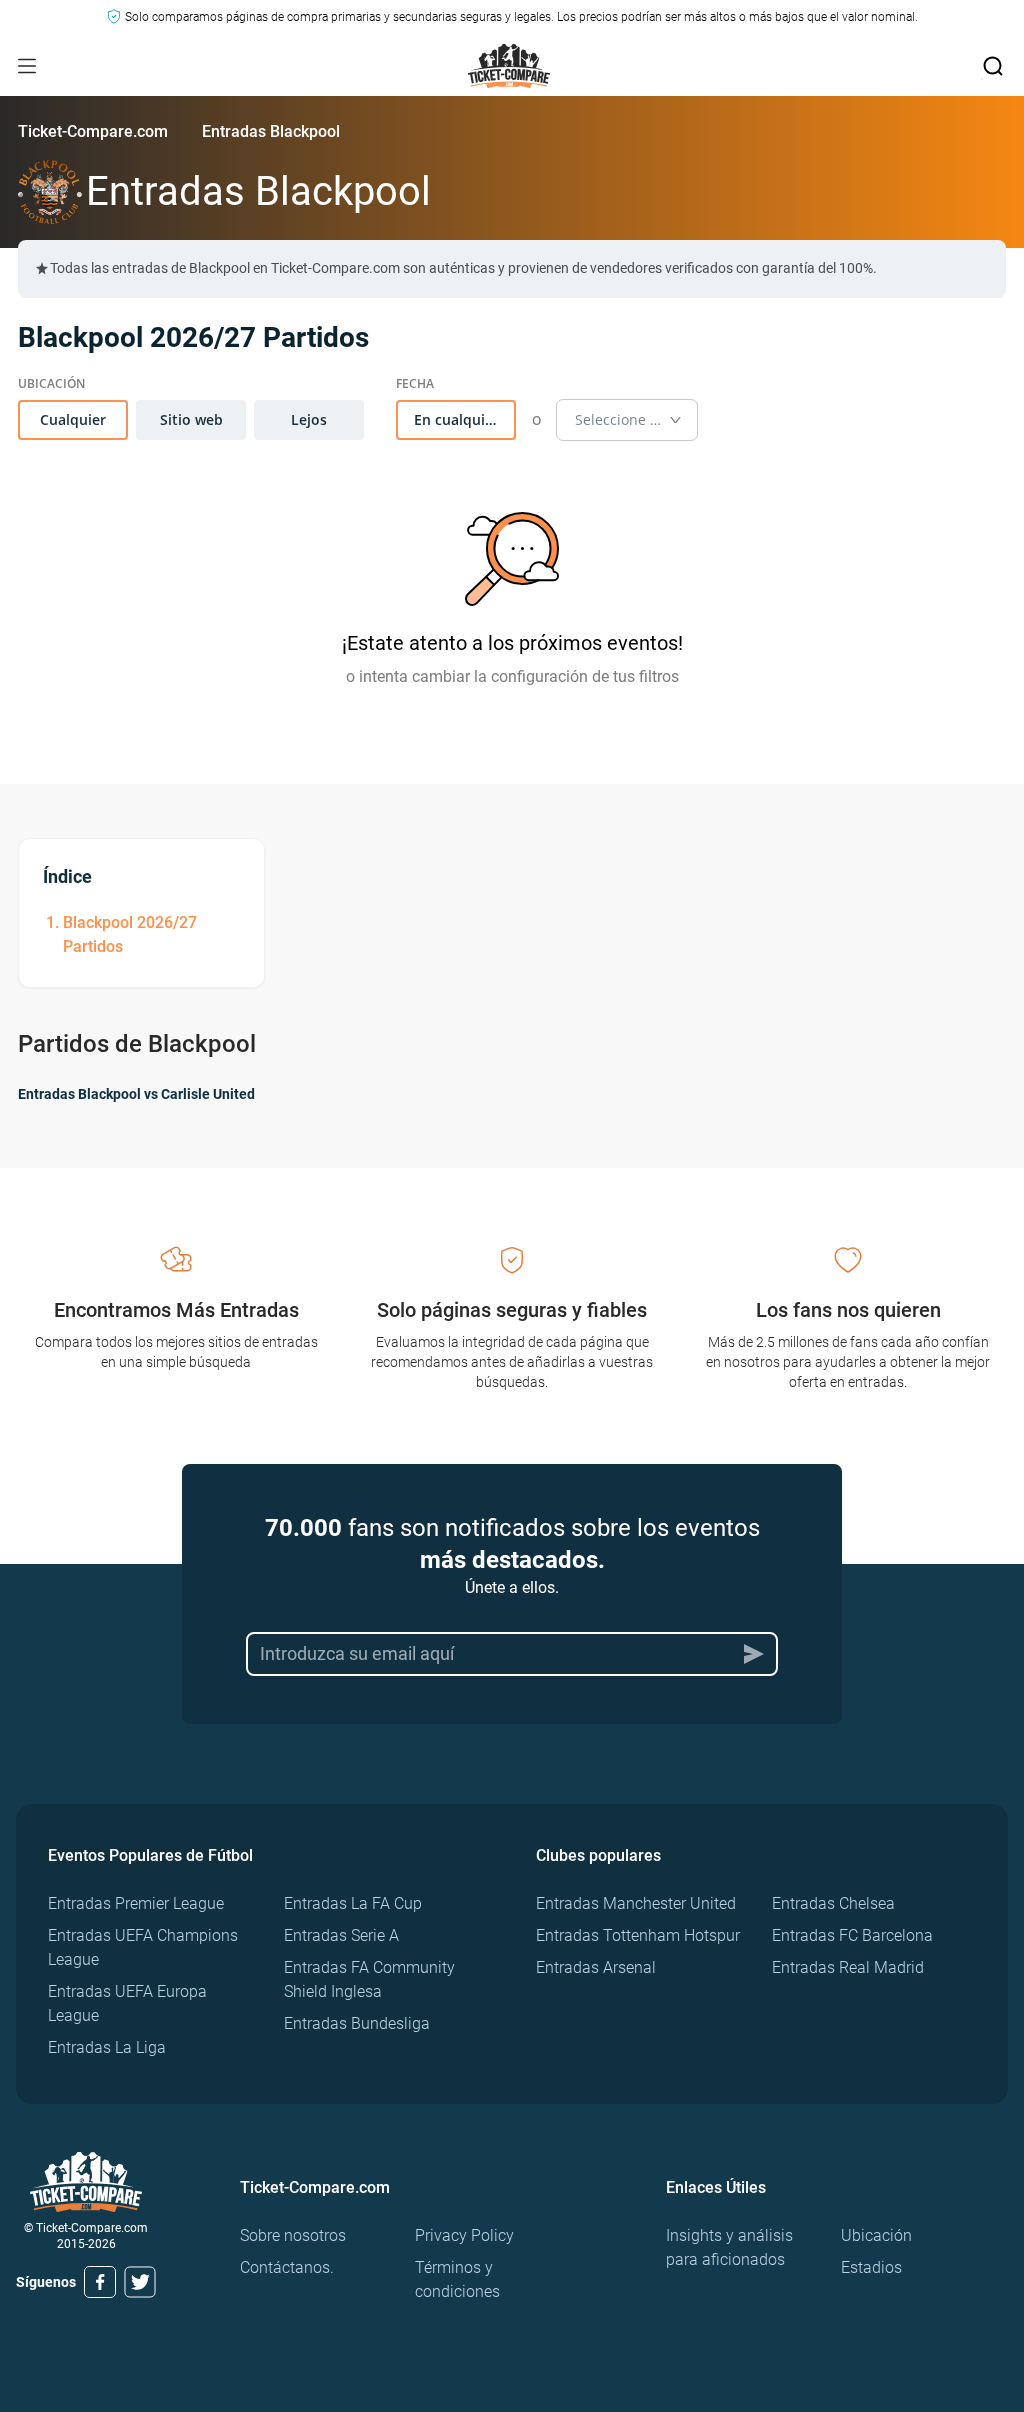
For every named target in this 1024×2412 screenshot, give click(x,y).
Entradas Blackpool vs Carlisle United (136, 1094)
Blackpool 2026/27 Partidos (130, 934)
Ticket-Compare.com (93, 131)
